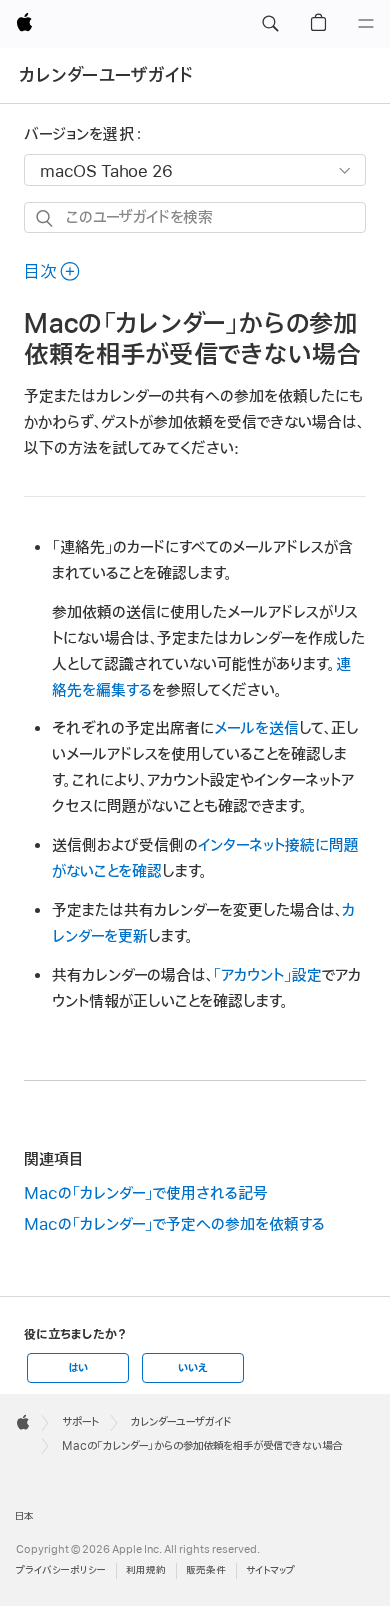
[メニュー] (366, 24)
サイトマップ (270, 1570)
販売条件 (206, 1570)
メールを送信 (256, 729)
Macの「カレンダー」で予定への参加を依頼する (174, 1225)
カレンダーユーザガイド (106, 75)
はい (78, 1368)
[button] (270, 24)
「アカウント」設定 (267, 976)
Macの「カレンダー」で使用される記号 (146, 1194)
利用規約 (146, 1570)
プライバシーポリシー (61, 1570)
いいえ (193, 1368)
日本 (24, 1516)
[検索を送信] (45, 218)
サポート (80, 1422)
